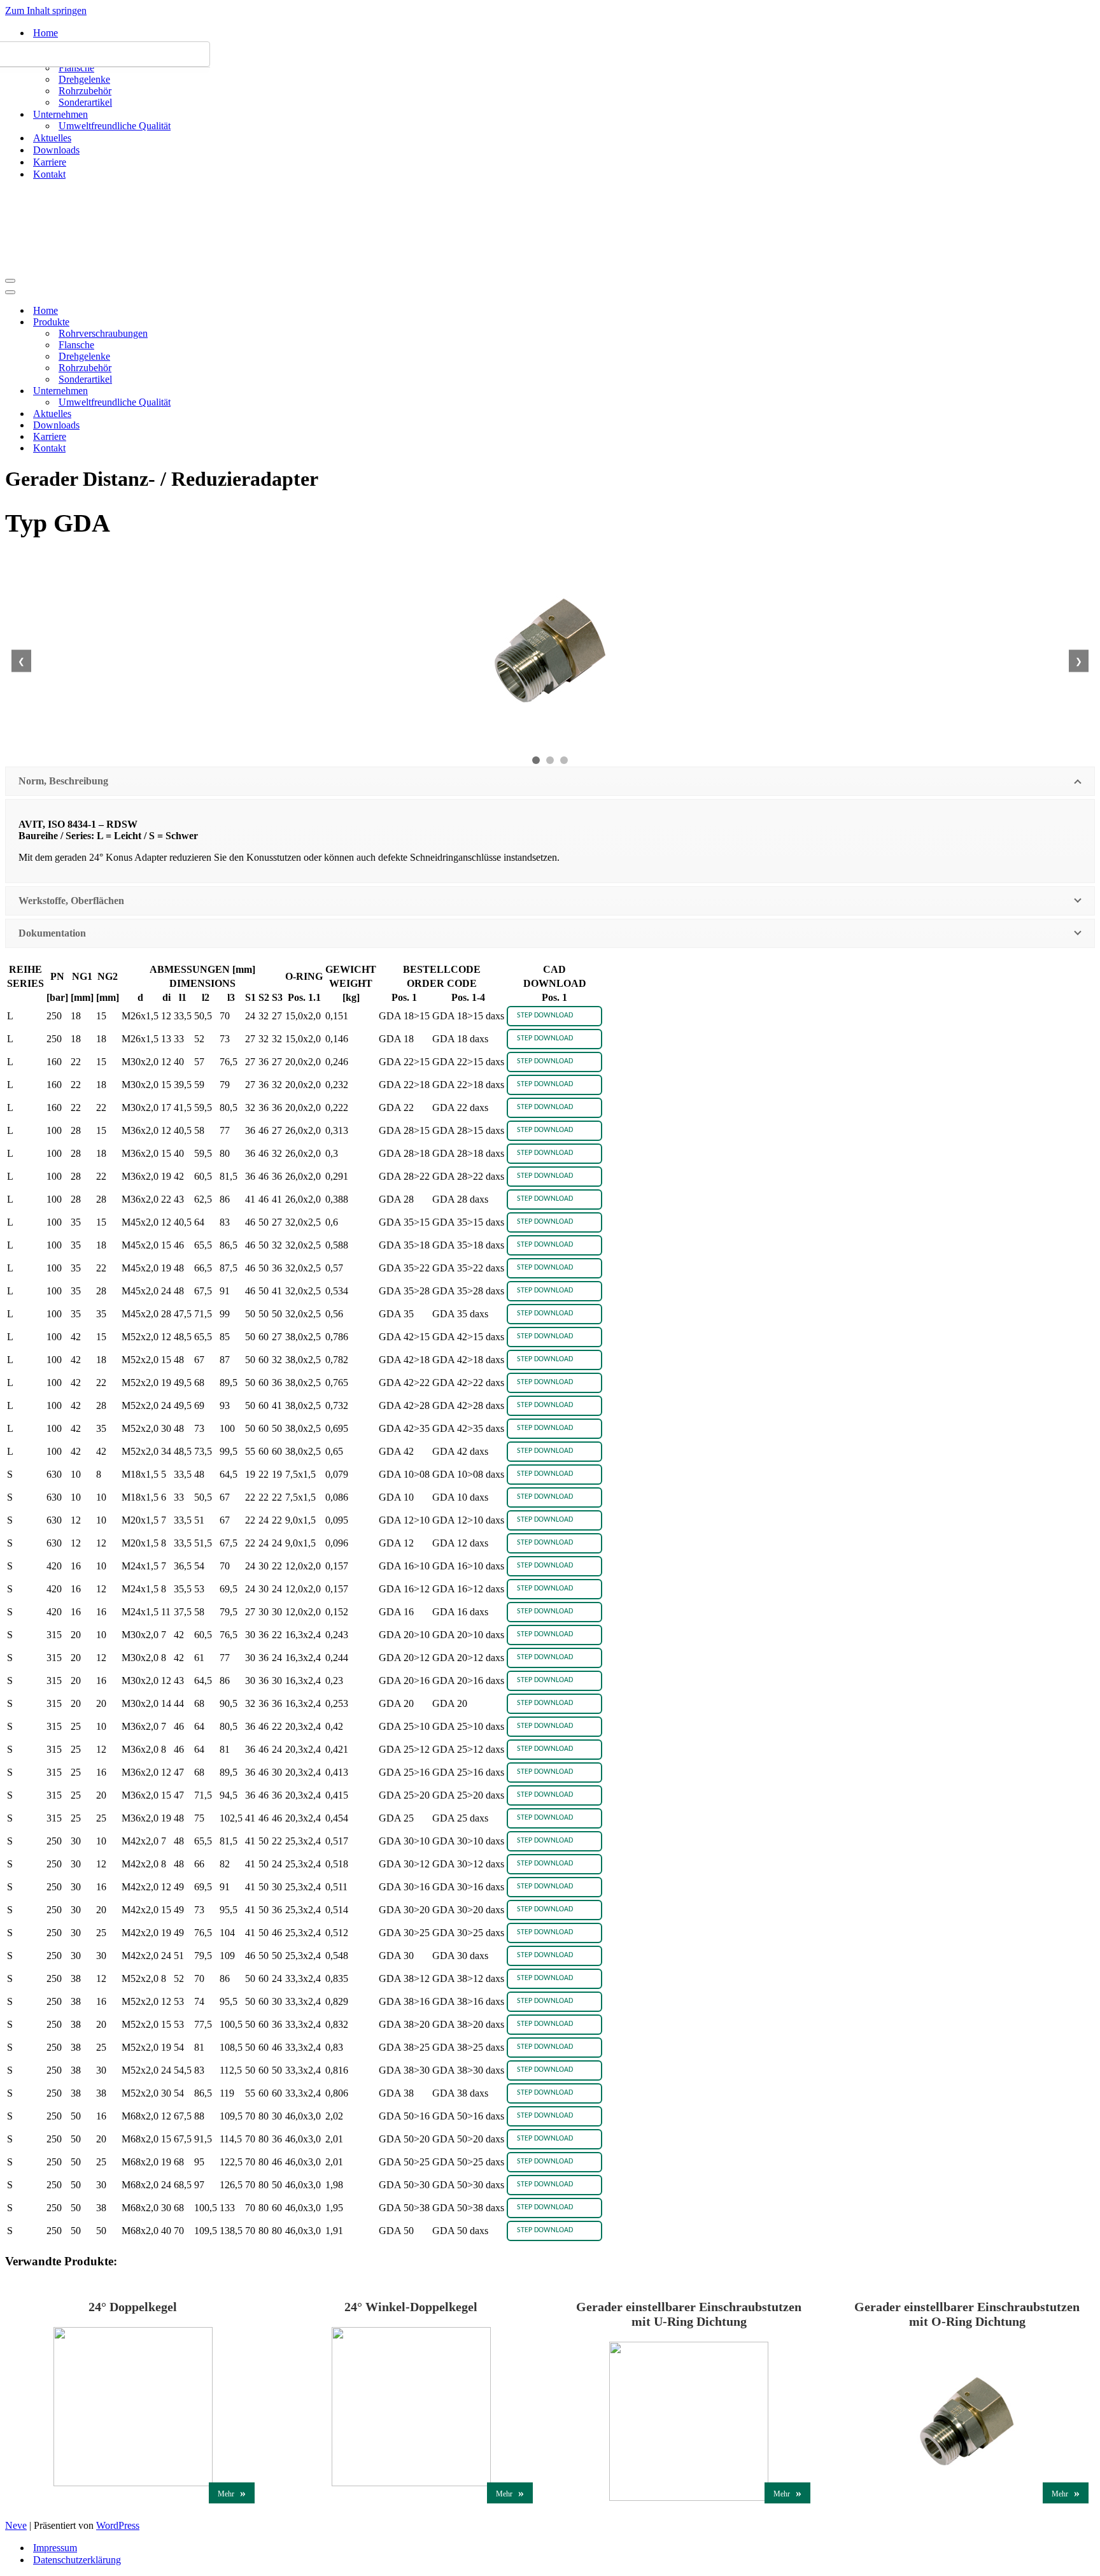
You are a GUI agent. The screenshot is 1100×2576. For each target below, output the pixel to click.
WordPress (118, 2525)
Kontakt (49, 174)
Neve (16, 2525)
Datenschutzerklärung (77, 2560)
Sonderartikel (85, 102)
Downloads (56, 150)
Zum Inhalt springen (46, 11)
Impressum (55, 2548)
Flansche (76, 68)
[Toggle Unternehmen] (228, 391)
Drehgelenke (84, 79)
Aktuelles (52, 138)
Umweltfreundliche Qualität (115, 126)
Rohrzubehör (85, 91)
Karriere (50, 162)
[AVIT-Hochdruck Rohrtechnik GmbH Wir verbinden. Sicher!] (69, 225)
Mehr (232, 2493)
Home (46, 33)
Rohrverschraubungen (103, 333)
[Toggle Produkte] (228, 322)
